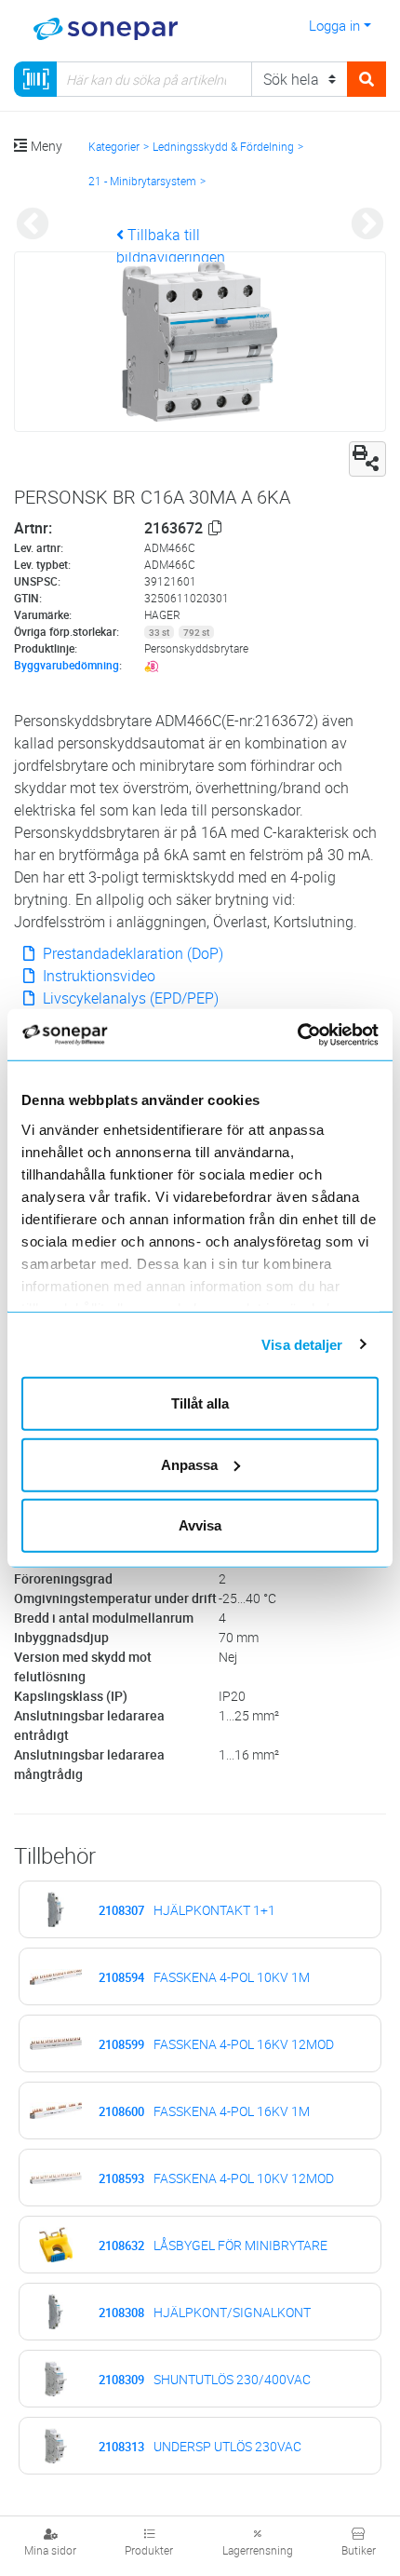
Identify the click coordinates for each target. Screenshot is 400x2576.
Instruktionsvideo (97, 976)
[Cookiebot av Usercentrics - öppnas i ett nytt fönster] (319, 1034)
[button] (215, 528)
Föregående (33, 225)
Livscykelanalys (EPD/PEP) (129, 998)
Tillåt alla (200, 1403)
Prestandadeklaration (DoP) (131, 953)
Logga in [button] (334, 25)
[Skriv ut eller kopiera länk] (367, 459)
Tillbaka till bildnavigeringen (171, 246)
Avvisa (200, 1525)
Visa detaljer (302, 1344)
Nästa (367, 225)
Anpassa (189, 1464)
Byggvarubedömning (67, 665)
